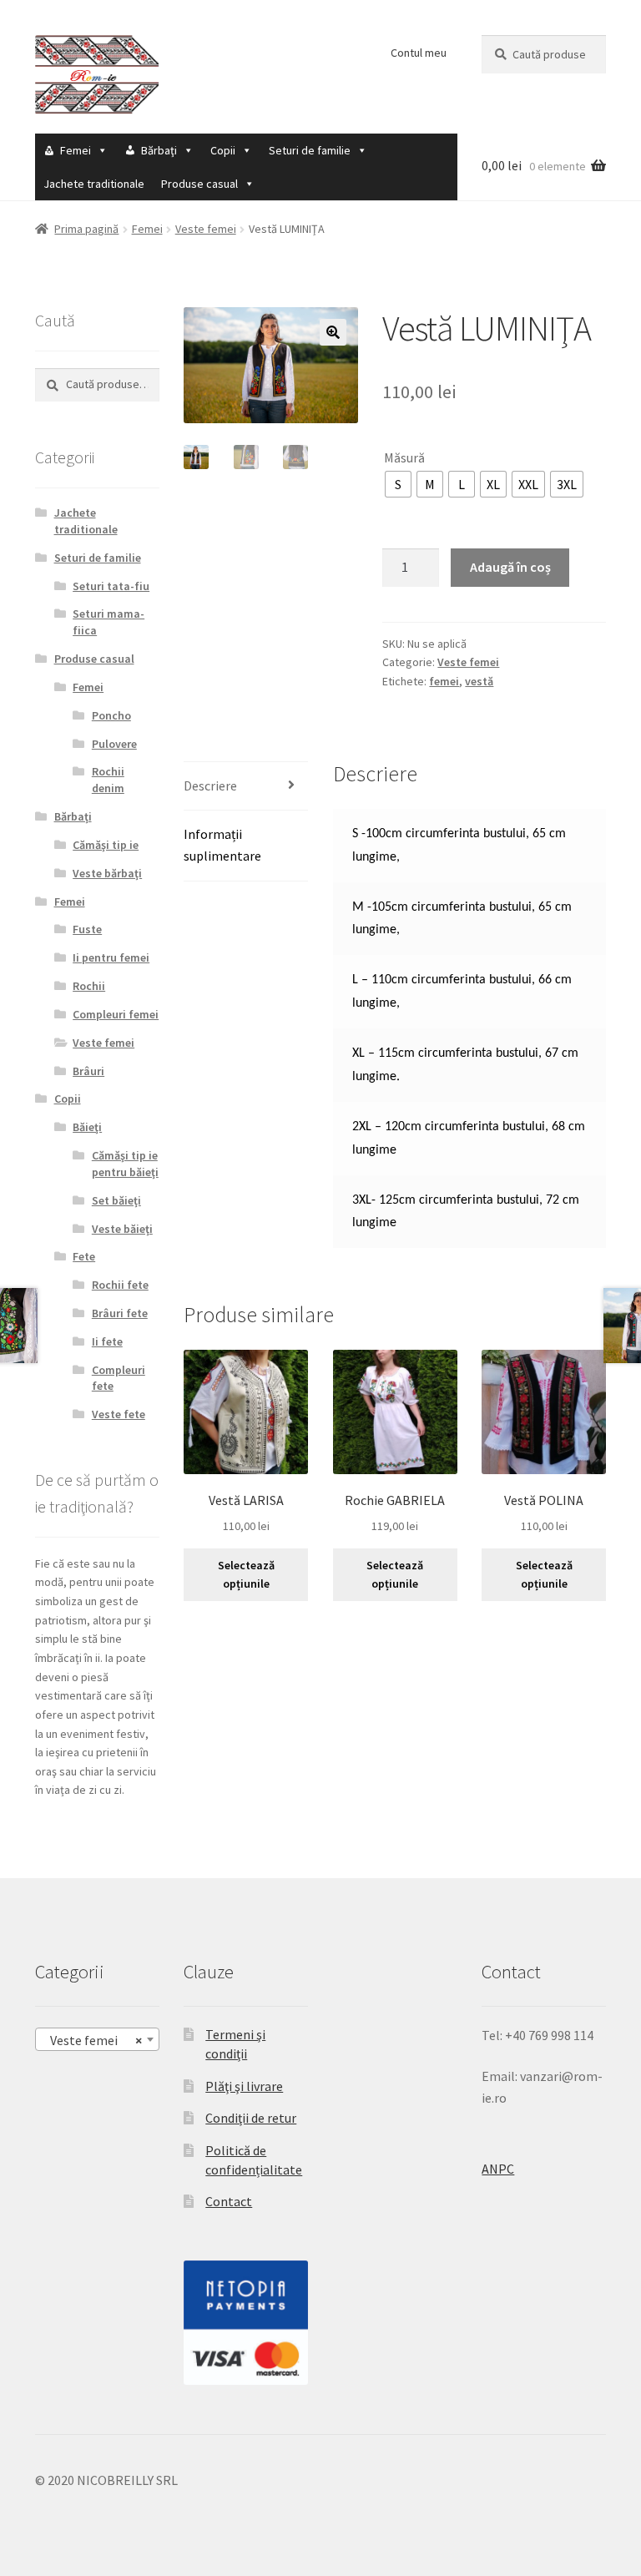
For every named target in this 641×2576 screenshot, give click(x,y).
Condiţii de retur (251, 2118)
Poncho (111, 715)
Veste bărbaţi (107, 873)
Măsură (404, 457)
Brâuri (88, 1071)
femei (444, 681)
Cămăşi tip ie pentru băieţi (125, 1164)
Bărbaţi (159, 150)
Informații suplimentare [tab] (222, 845)
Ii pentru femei (111, 957)
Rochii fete (120, 1285)
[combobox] (97, 2039)
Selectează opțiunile (246, 1575)
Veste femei (206, 229)
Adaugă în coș (510, 567)
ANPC (498, 2169)
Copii (223, 150)
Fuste (87, 929)
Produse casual (199, 184)
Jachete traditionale (94, 184)
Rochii (89, 986)
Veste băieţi (122, 1229)
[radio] (398, 484)
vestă (479, 681)
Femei (76, 150)
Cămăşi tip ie (106, 845)
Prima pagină (86, 229)
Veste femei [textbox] (92, 2040)
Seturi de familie (310, 150)
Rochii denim (108, 780)
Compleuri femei (116, 1014)
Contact (229, 2201)
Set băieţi (116, 1200)
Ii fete (107, 1341)
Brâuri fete (120, 1313)
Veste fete (119, 1414)
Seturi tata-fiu (111, 586)
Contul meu (419, 53)
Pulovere (114, 744)
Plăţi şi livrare (244, 2086)
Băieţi (87, 1127)
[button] (333, 332)
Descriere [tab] (210, 785)
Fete (84, 1256)
